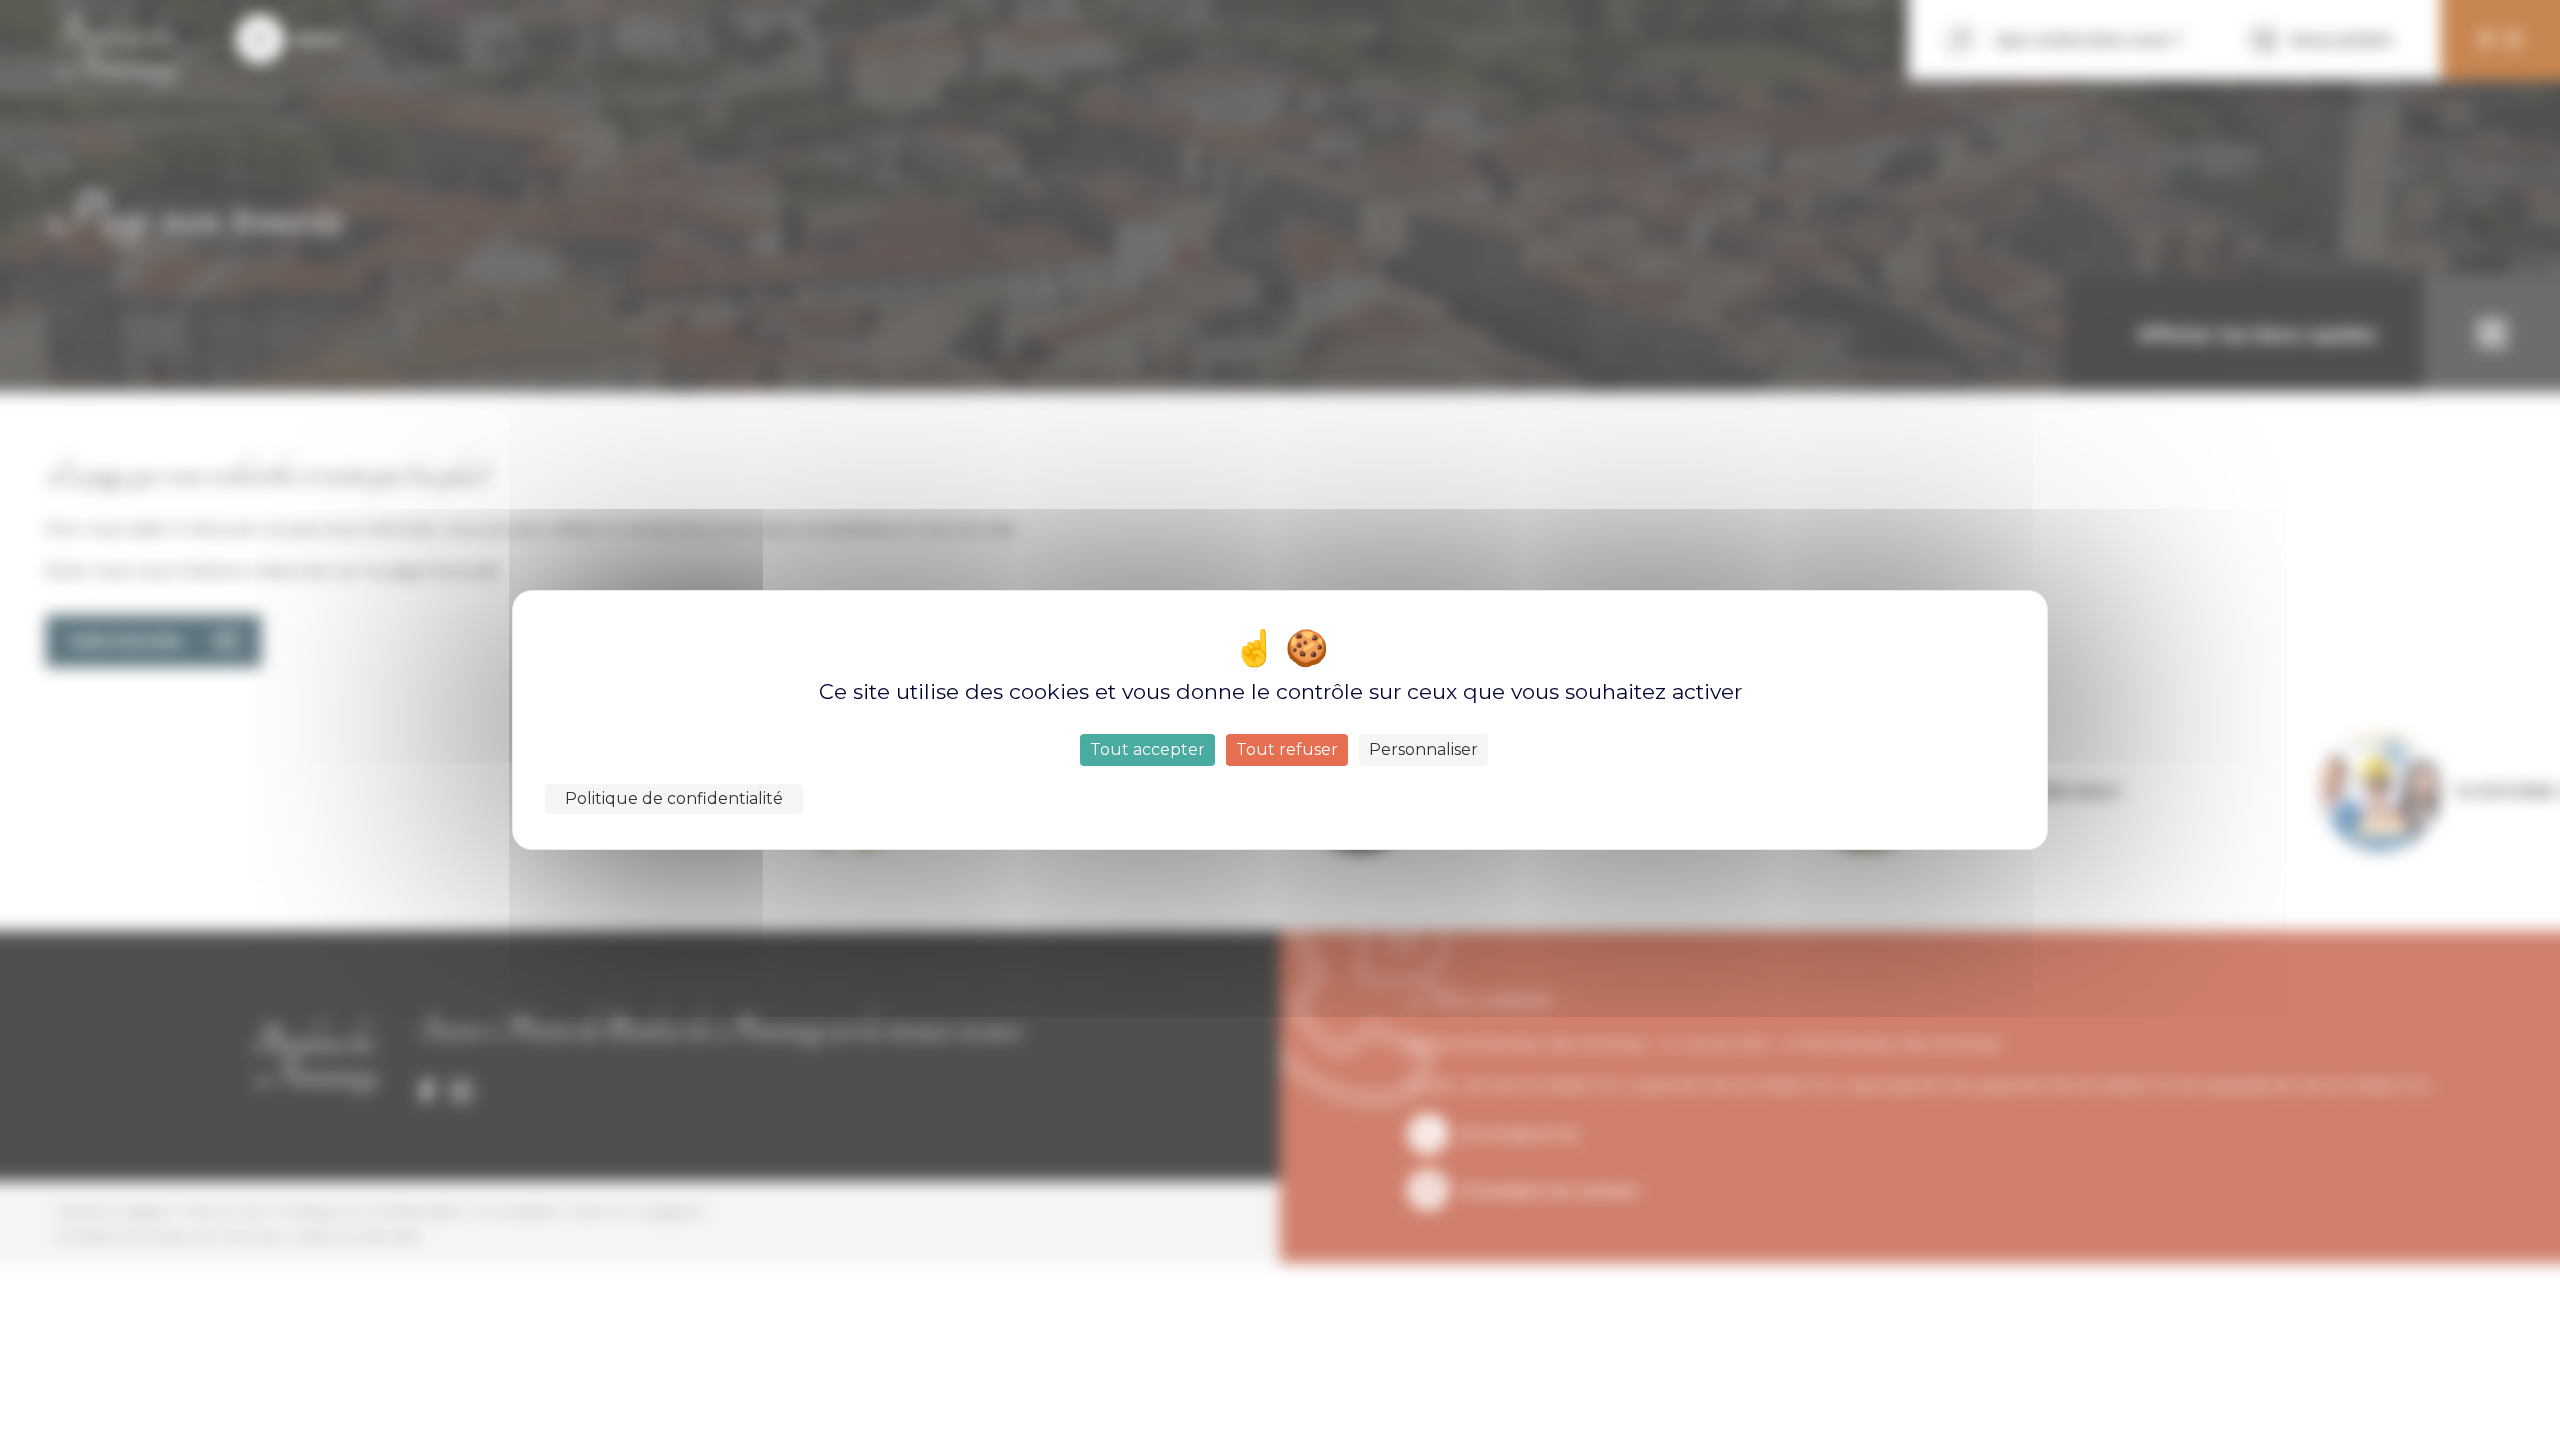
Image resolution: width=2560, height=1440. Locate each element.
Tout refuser (1287, 749)
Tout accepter (1147, 749)
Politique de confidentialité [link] (674, 798)
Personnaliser (1423, 749)
